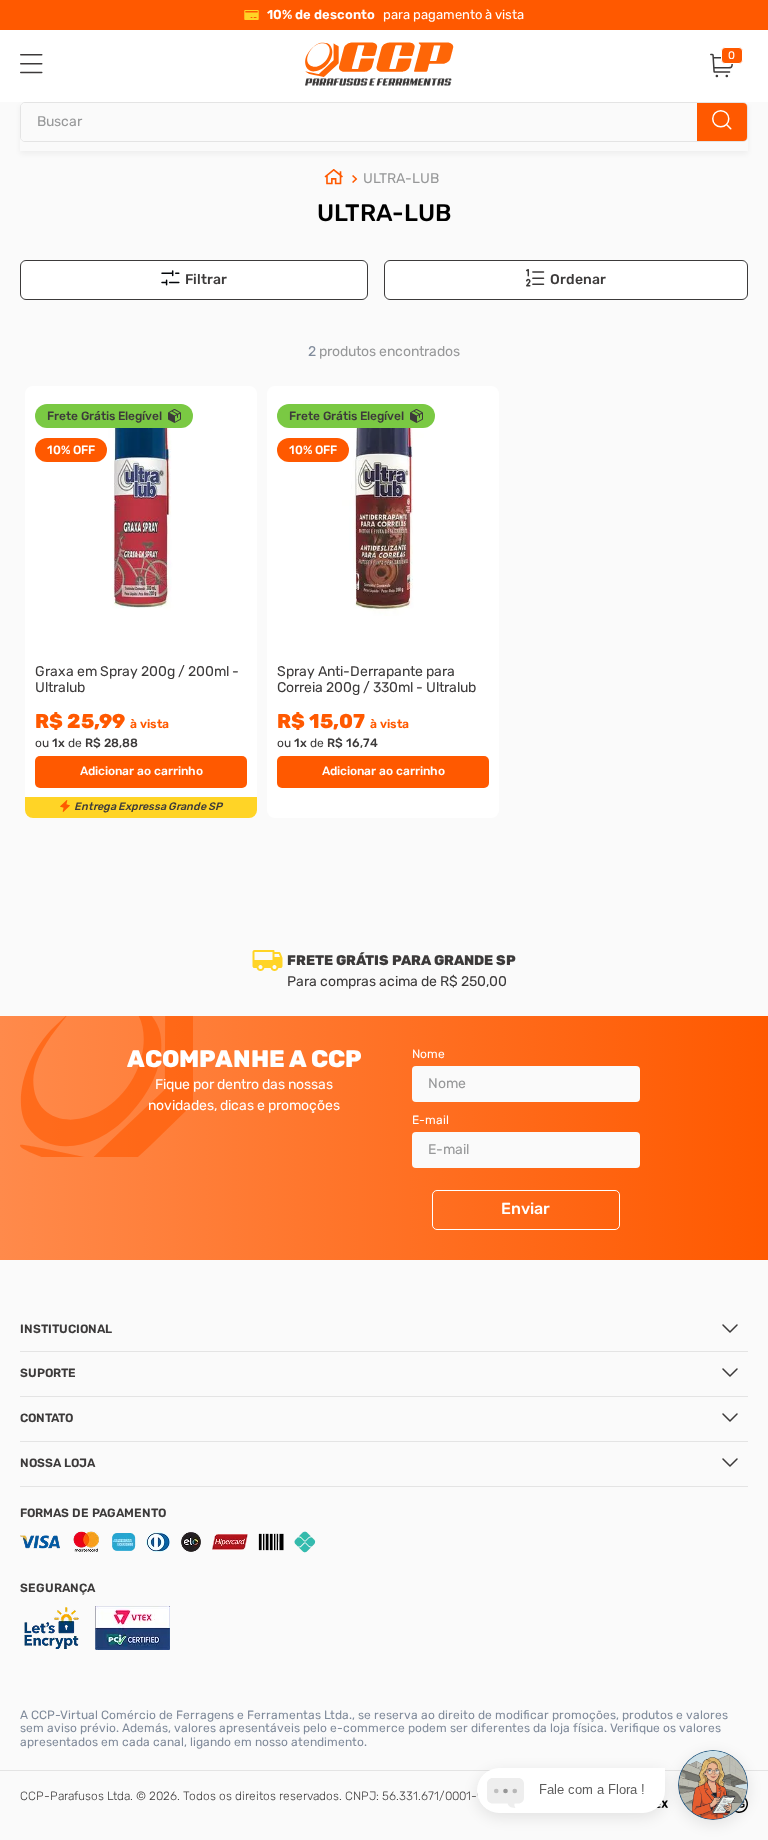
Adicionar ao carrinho (141, 771)
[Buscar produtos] (722, 122)
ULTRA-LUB (401, 178)
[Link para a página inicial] (334, 180)
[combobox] (384, 122)
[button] (578, 279)
